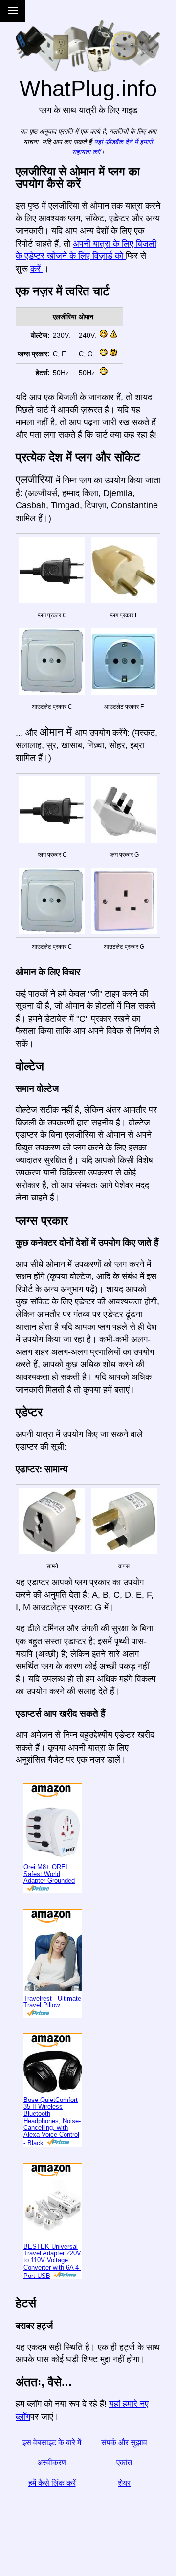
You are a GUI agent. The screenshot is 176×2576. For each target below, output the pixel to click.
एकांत (124, 2495)
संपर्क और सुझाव (124, 2474)
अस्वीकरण (52, 2495)
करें (37, 300)
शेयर (124, 2515)
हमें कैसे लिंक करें (52, 2515)
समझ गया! (137, 13)
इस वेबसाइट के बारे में (52, 2474)
